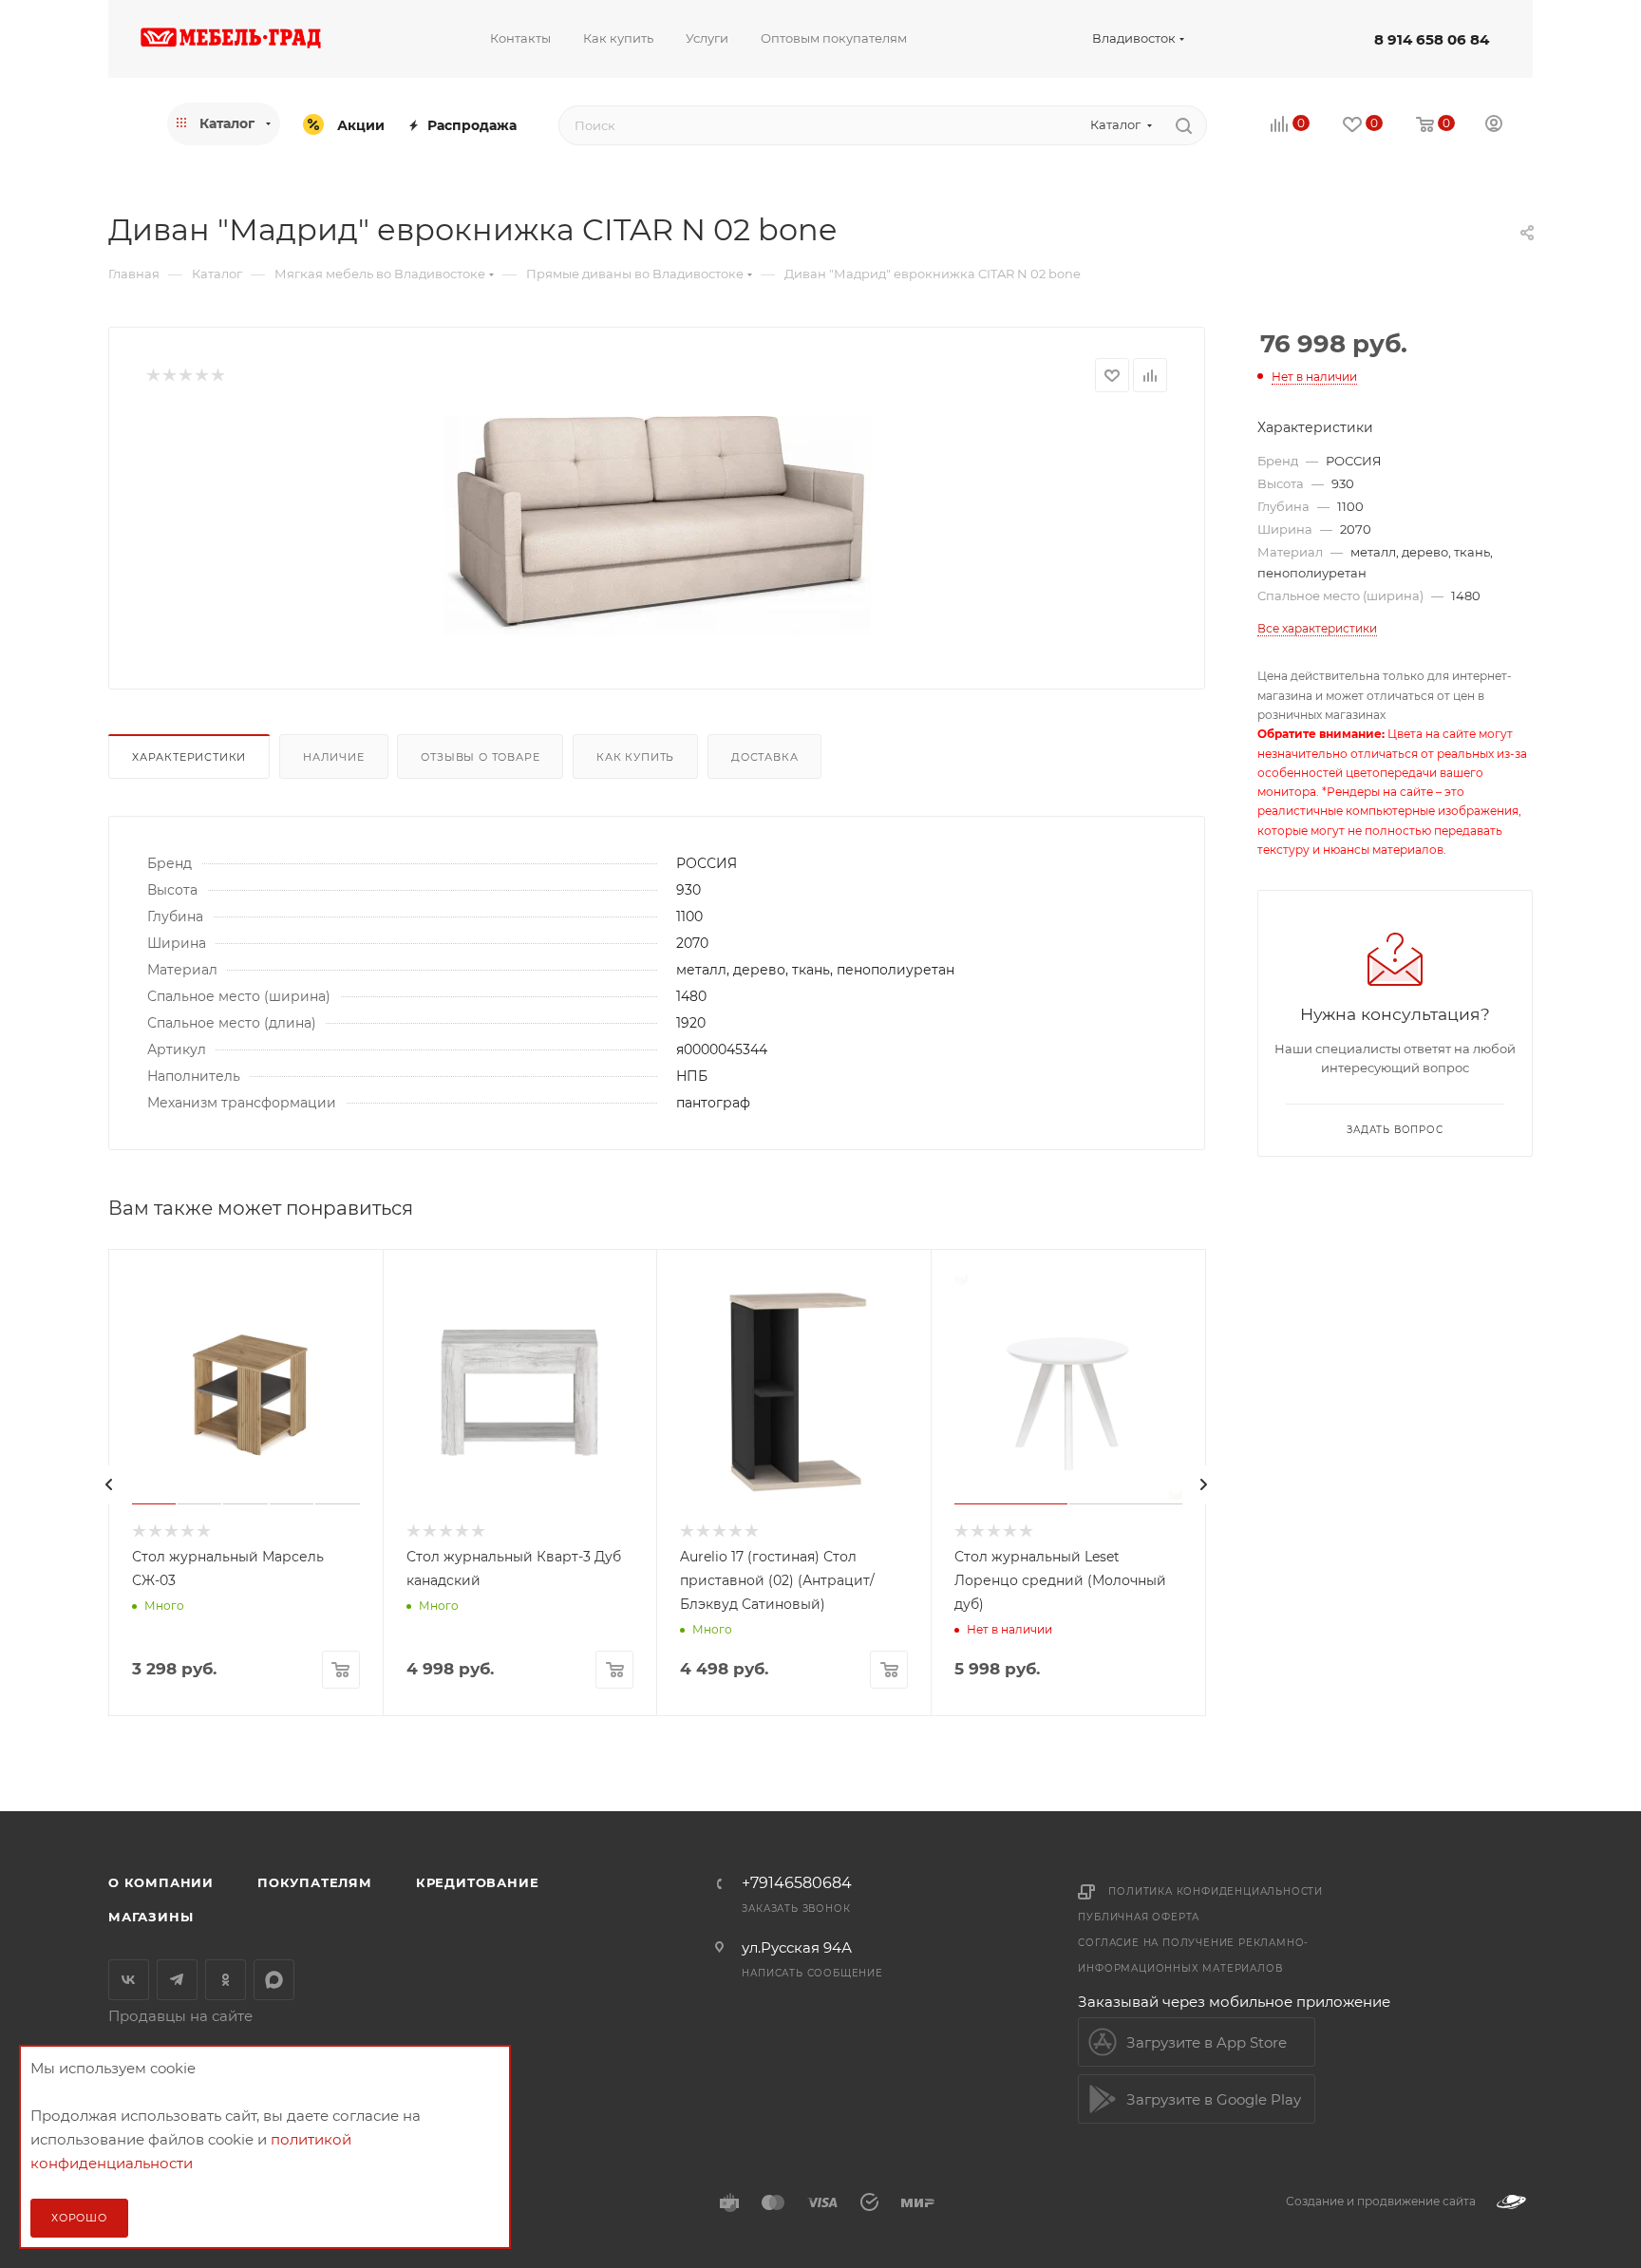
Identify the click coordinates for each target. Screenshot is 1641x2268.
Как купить (635, 757)
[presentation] (109, 1484)
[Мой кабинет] (1494, 126)
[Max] (274, 1980)
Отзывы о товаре (480, 757)
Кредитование (478, 1882)
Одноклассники (226, 1980)
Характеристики (189, 757)
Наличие (334, 757)
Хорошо (79, 2218)
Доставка (764, 757)
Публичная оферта (1139, 1917)
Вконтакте (129, 1980)
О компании (161, 1882)
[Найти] (1184, 125)
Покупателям (315, 1882)
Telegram (177, 1980)
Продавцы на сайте (180, 2016)
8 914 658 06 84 (1432, 39)
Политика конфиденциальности (1216, 1891)
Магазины (151, 1917)
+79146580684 (797, 1883)
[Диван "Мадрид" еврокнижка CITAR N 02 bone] (657, 526)
